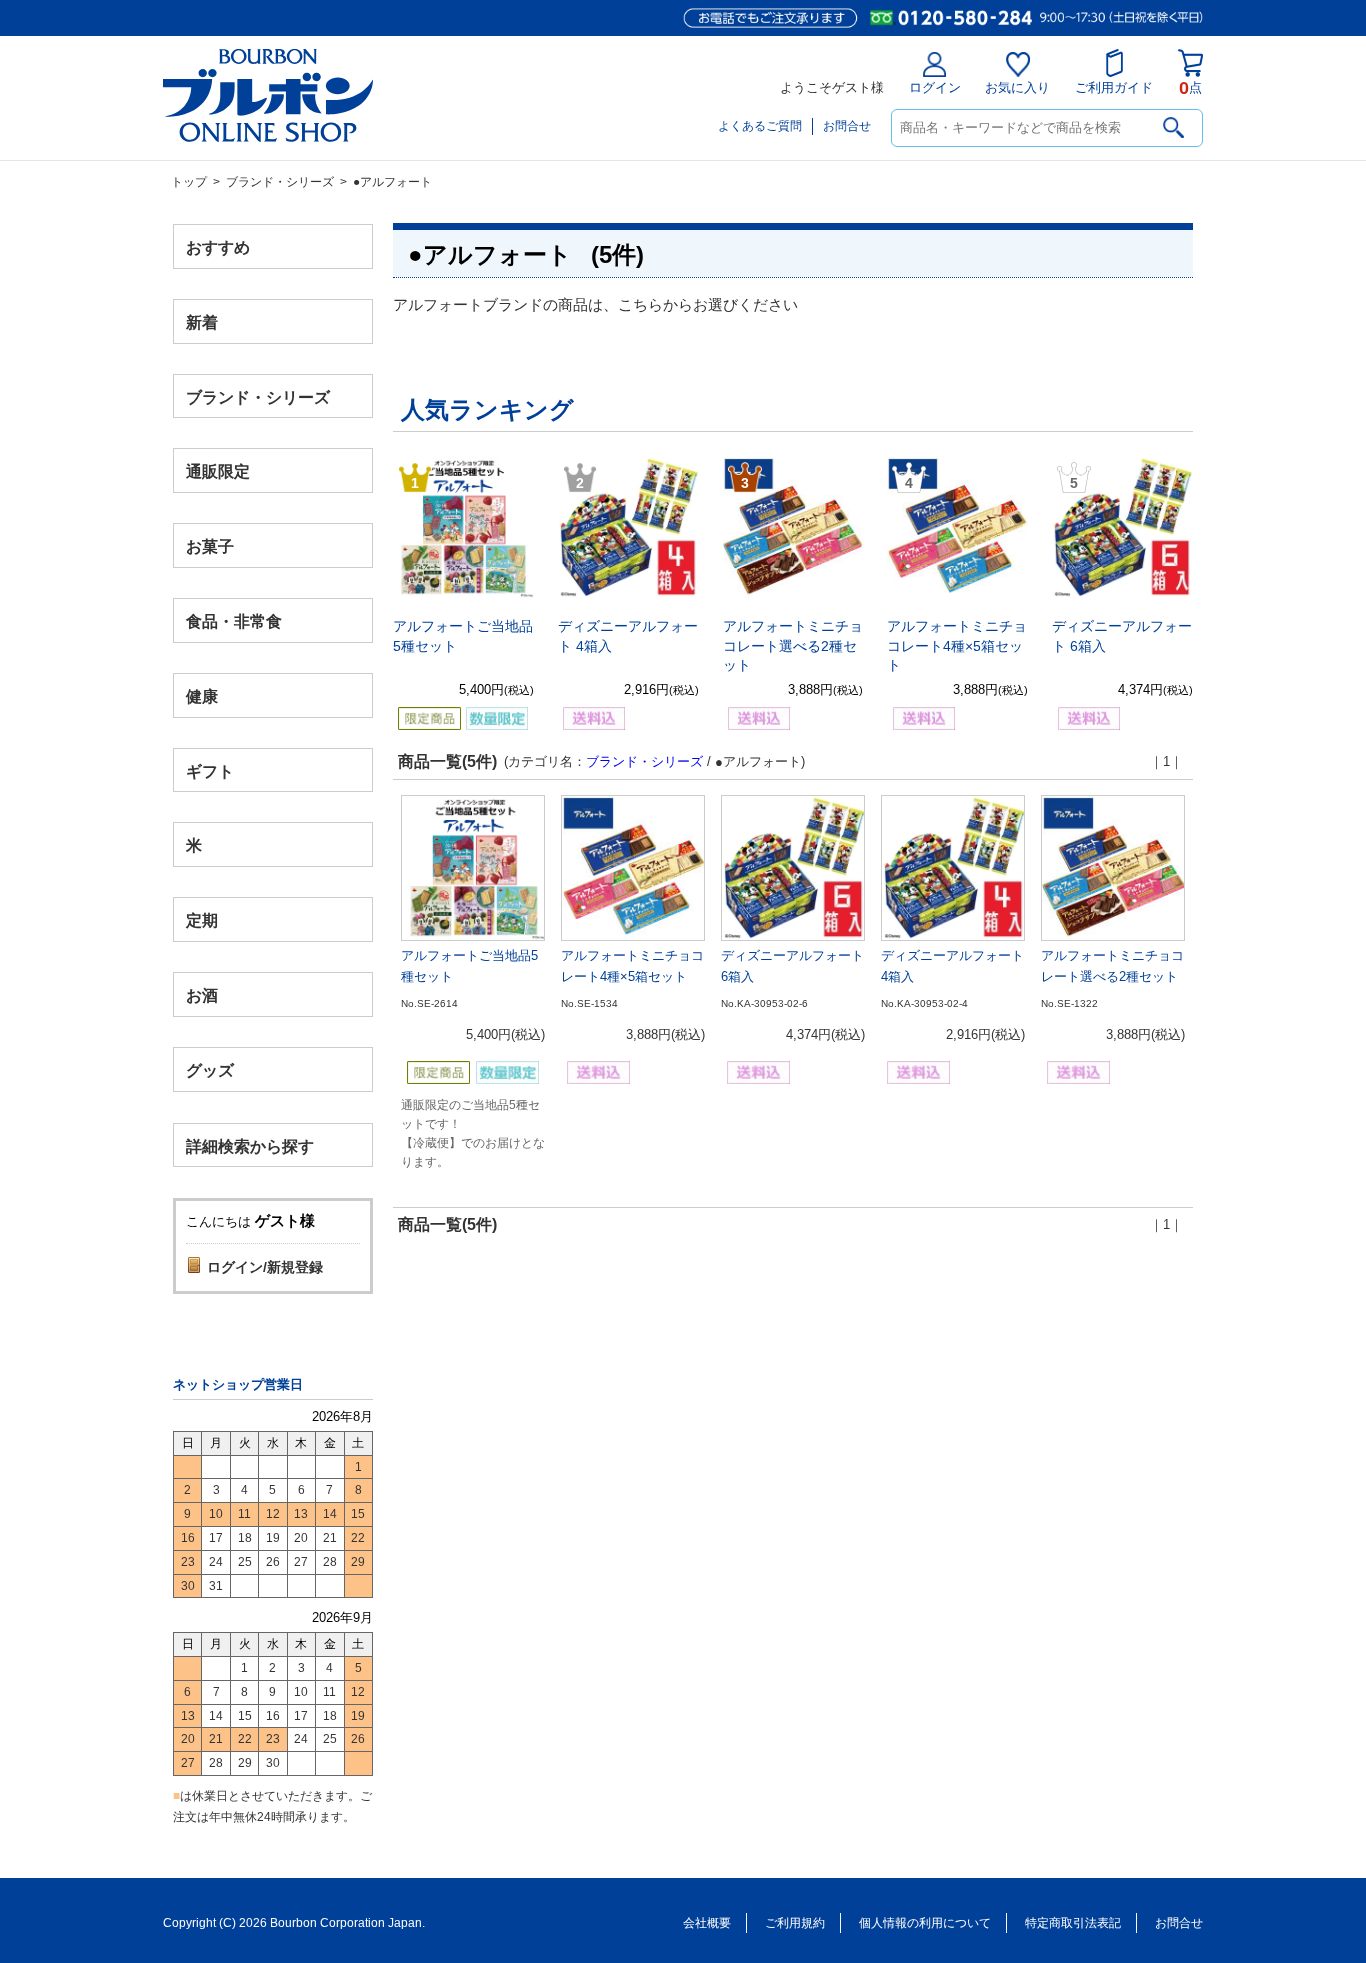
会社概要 (707, 1923)
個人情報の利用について (925, 1923)
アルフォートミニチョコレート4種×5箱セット (957, 645)
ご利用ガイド (1114, 87)
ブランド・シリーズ (280, 182)
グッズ (210, 1069)
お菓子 (210, 546)
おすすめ (218, 247)
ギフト (210, 770)
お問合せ (847, 126)
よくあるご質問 (760, 126)
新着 (202, 321)
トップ (189, 182)
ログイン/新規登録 (265, 1267)
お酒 (202, 994)
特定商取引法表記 (1073, 1923)
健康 (202, 695)
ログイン (935, 87)
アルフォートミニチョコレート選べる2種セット (793, 645)
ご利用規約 (795, 1923)
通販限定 (218, 471)
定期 (202, 920)
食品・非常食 (234, 621)
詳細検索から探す (250, 1145)
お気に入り (1017, 87)
